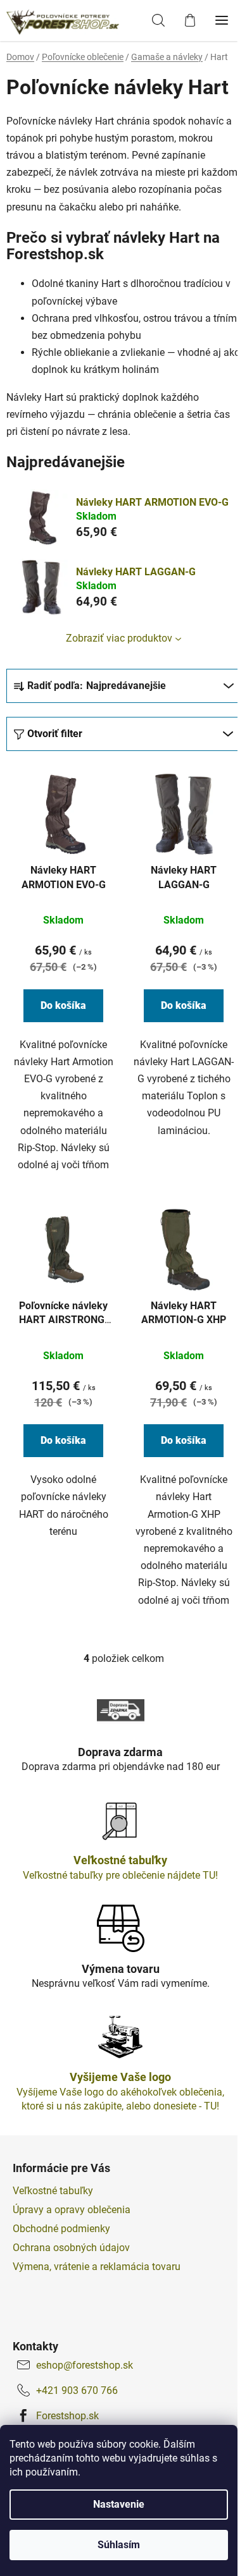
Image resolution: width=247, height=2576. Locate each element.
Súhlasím (119, 2545)
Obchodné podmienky (61, 2229)
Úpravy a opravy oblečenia (72, 2210)
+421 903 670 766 (77, 2390)
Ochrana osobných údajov (71, 2248)
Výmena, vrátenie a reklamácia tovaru (97, 2267)
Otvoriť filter (55, 734)
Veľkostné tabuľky (53, 2191)
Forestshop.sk (67, 2416)
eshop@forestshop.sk (85, 2365)
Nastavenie (119, 2504)
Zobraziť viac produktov (119, 638)
